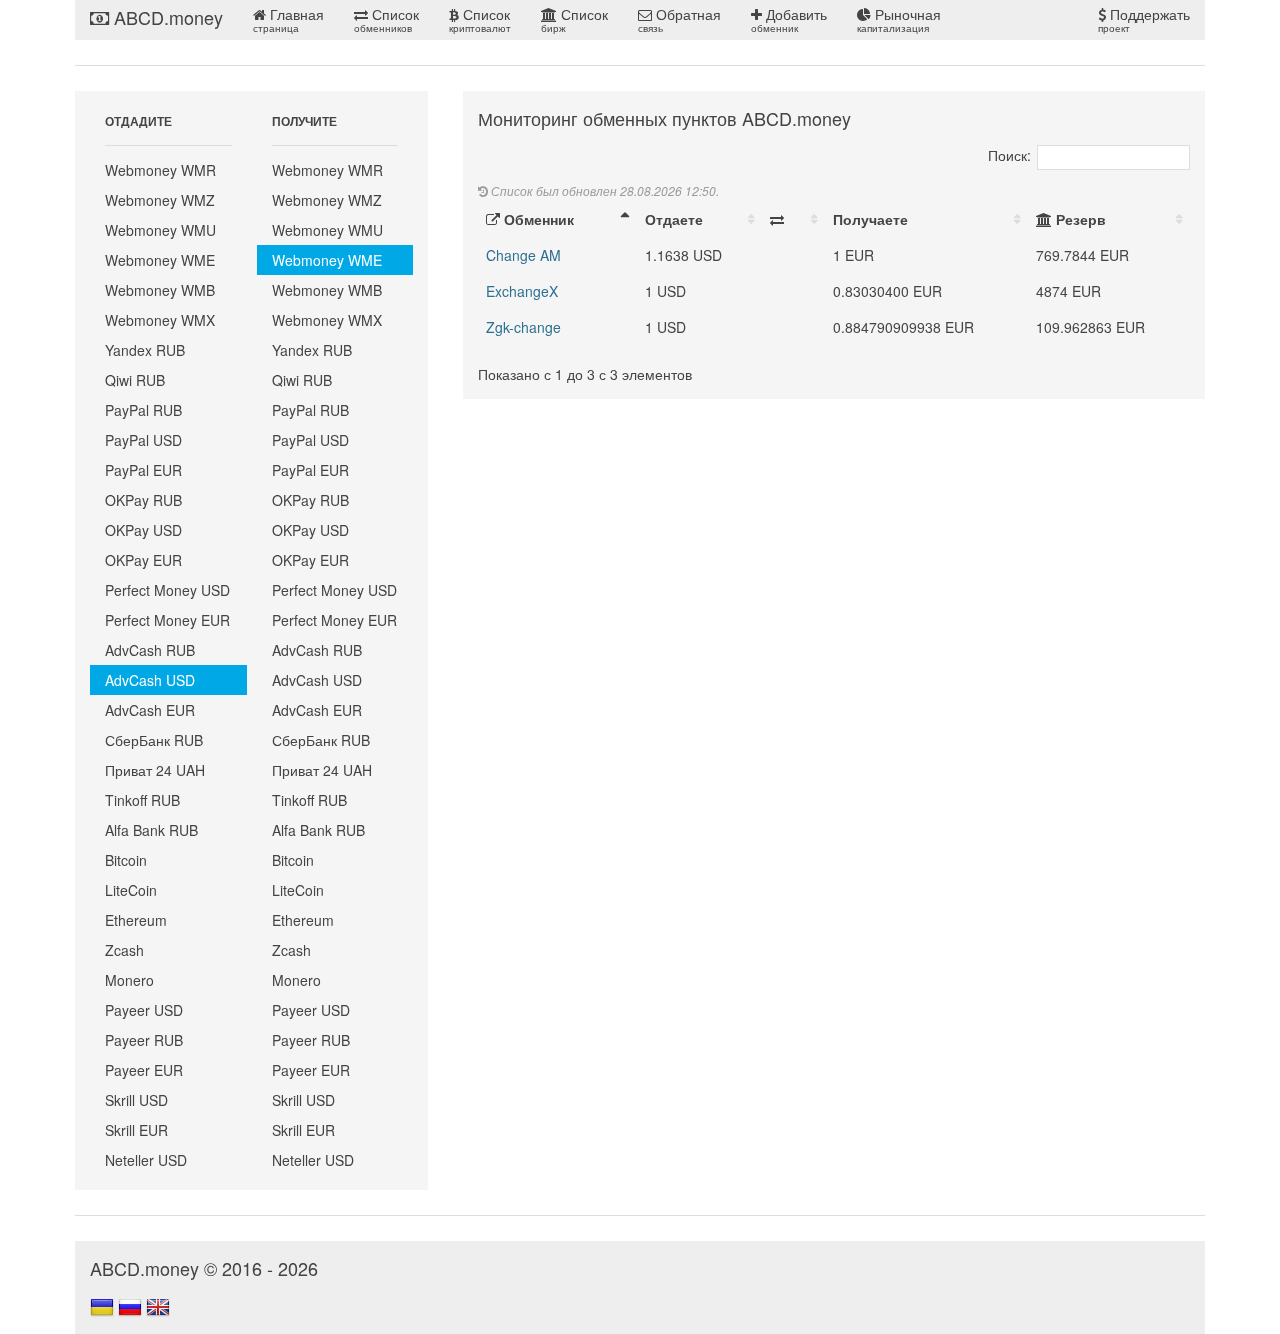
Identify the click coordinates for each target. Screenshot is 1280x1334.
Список (386, 19)
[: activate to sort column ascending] (793, 219)
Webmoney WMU (160, 230)
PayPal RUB (143, 410)
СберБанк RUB (154, 740)
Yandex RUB (145, 350)
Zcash (124, 950)
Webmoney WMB (160, 290)
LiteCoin (131, 890)
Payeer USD (144, 1010)
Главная (288, 19)
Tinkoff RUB (142, 800)
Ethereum (136, 920)
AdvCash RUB (150, 650)
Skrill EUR (136, 1130)
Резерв (1079, 219)
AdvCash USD (150, 680)
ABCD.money (166, 17)
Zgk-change (523, 327)
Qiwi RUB (135, 380)
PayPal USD (143, 440)
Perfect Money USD (167, 590)
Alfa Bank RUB (151, 830)
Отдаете (674, 219)
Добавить (789, 19)
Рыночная (899, 19)
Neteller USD (146, 1160)
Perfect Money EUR (167, 620)
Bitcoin (126, 860)
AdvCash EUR (150, 710)
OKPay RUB (143, 500)
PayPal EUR (143, 470)
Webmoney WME (160, 260)
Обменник (537, 219)
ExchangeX (522, 291)
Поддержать (1144, 19)
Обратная (679, 19)
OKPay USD (143, 530)
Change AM (523, 255)
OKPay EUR (143, 560)
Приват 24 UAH (155, 770)
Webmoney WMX (160, 320)
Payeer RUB (144, 1040)
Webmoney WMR (160, 170)
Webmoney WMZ (160, 200)
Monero (129, 980)
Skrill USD (136, 1100)
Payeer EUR (144, 1070)
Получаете (870, 219)
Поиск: (1009, 155)
